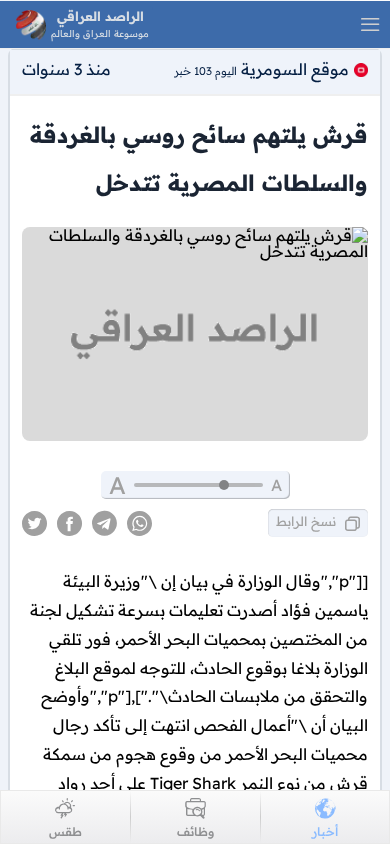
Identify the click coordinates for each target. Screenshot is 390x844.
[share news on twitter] (34, 524)
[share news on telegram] (104, 524)
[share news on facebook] (69, 524)
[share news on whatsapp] (139, 524)
